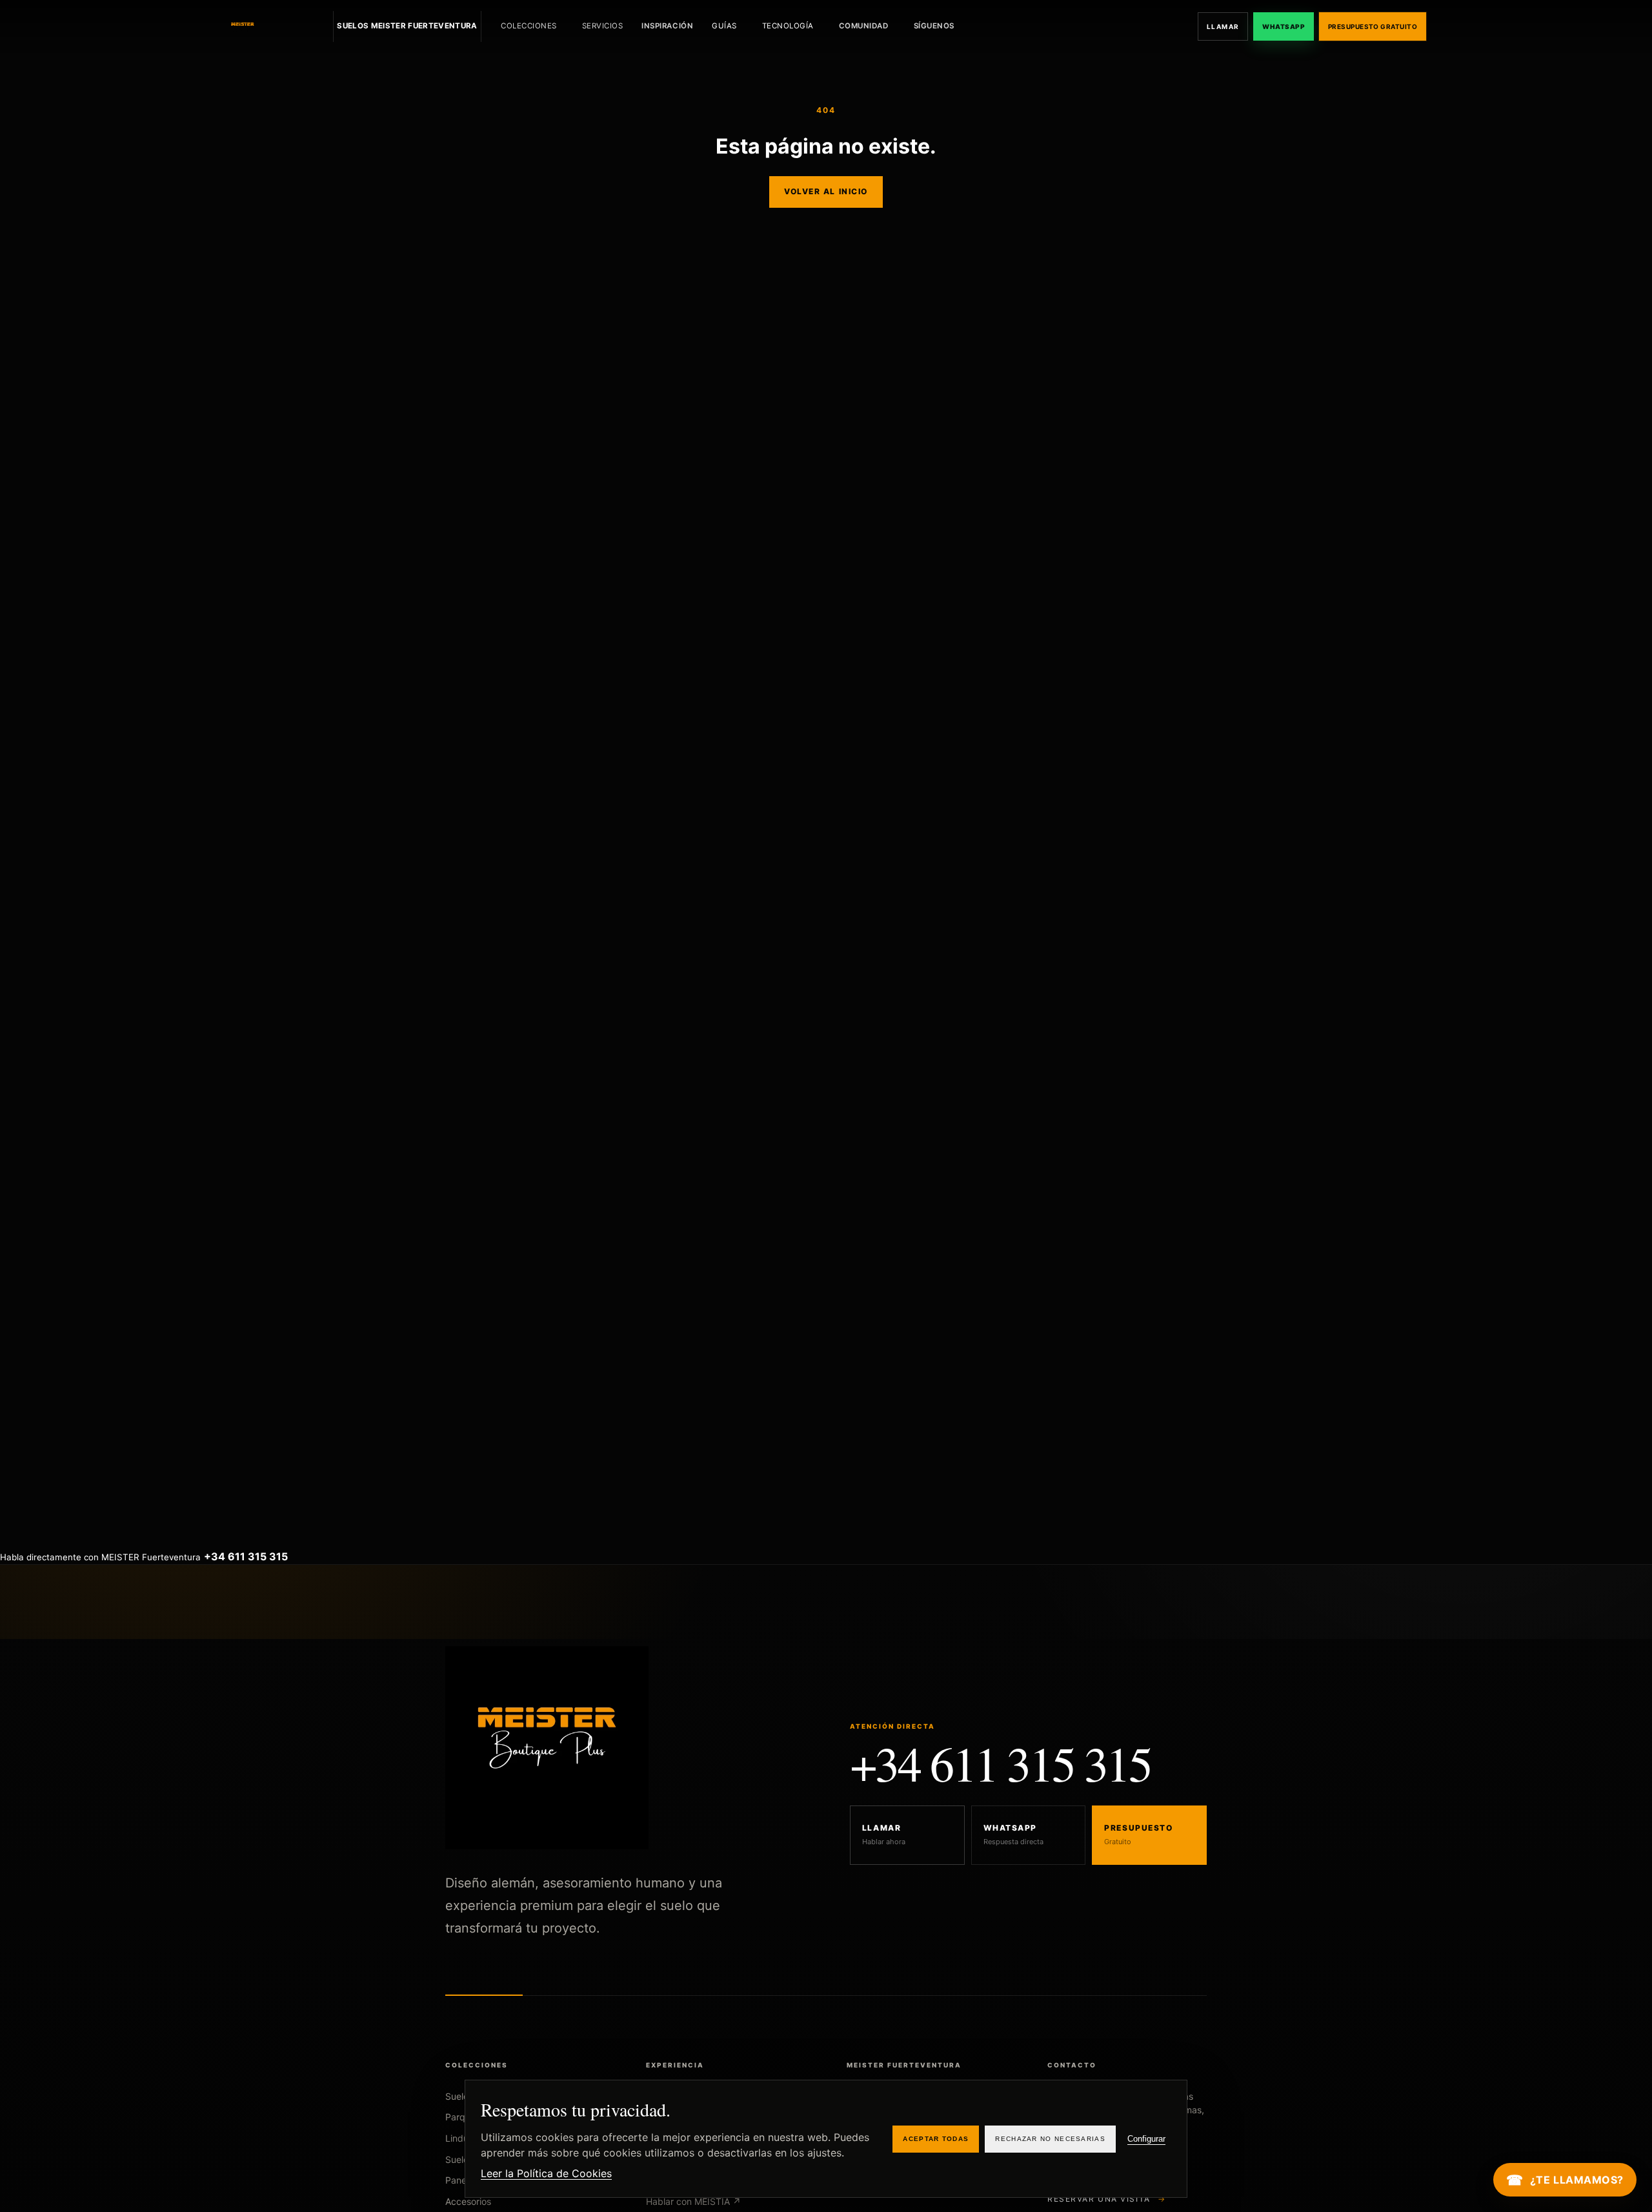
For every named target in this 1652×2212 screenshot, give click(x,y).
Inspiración (667, 26)
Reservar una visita (1107, 2199)
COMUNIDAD (864, 26)
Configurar (1146, 2139)
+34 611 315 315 (1001, 1763)
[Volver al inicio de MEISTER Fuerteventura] (272, 26)
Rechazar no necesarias (1050, 2139)
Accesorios (468, 2201)
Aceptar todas (936, 2139)
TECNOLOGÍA (788, 26)
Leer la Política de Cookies (546, 2173)
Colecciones (529, 26)
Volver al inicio (826, 191)
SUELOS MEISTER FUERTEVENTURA (407, 26)
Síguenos (934, 26)
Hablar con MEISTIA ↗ (693, 2201)
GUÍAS (724, 26)
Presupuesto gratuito (1373, 26)
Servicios (603, 26)
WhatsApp (1284, 26)
